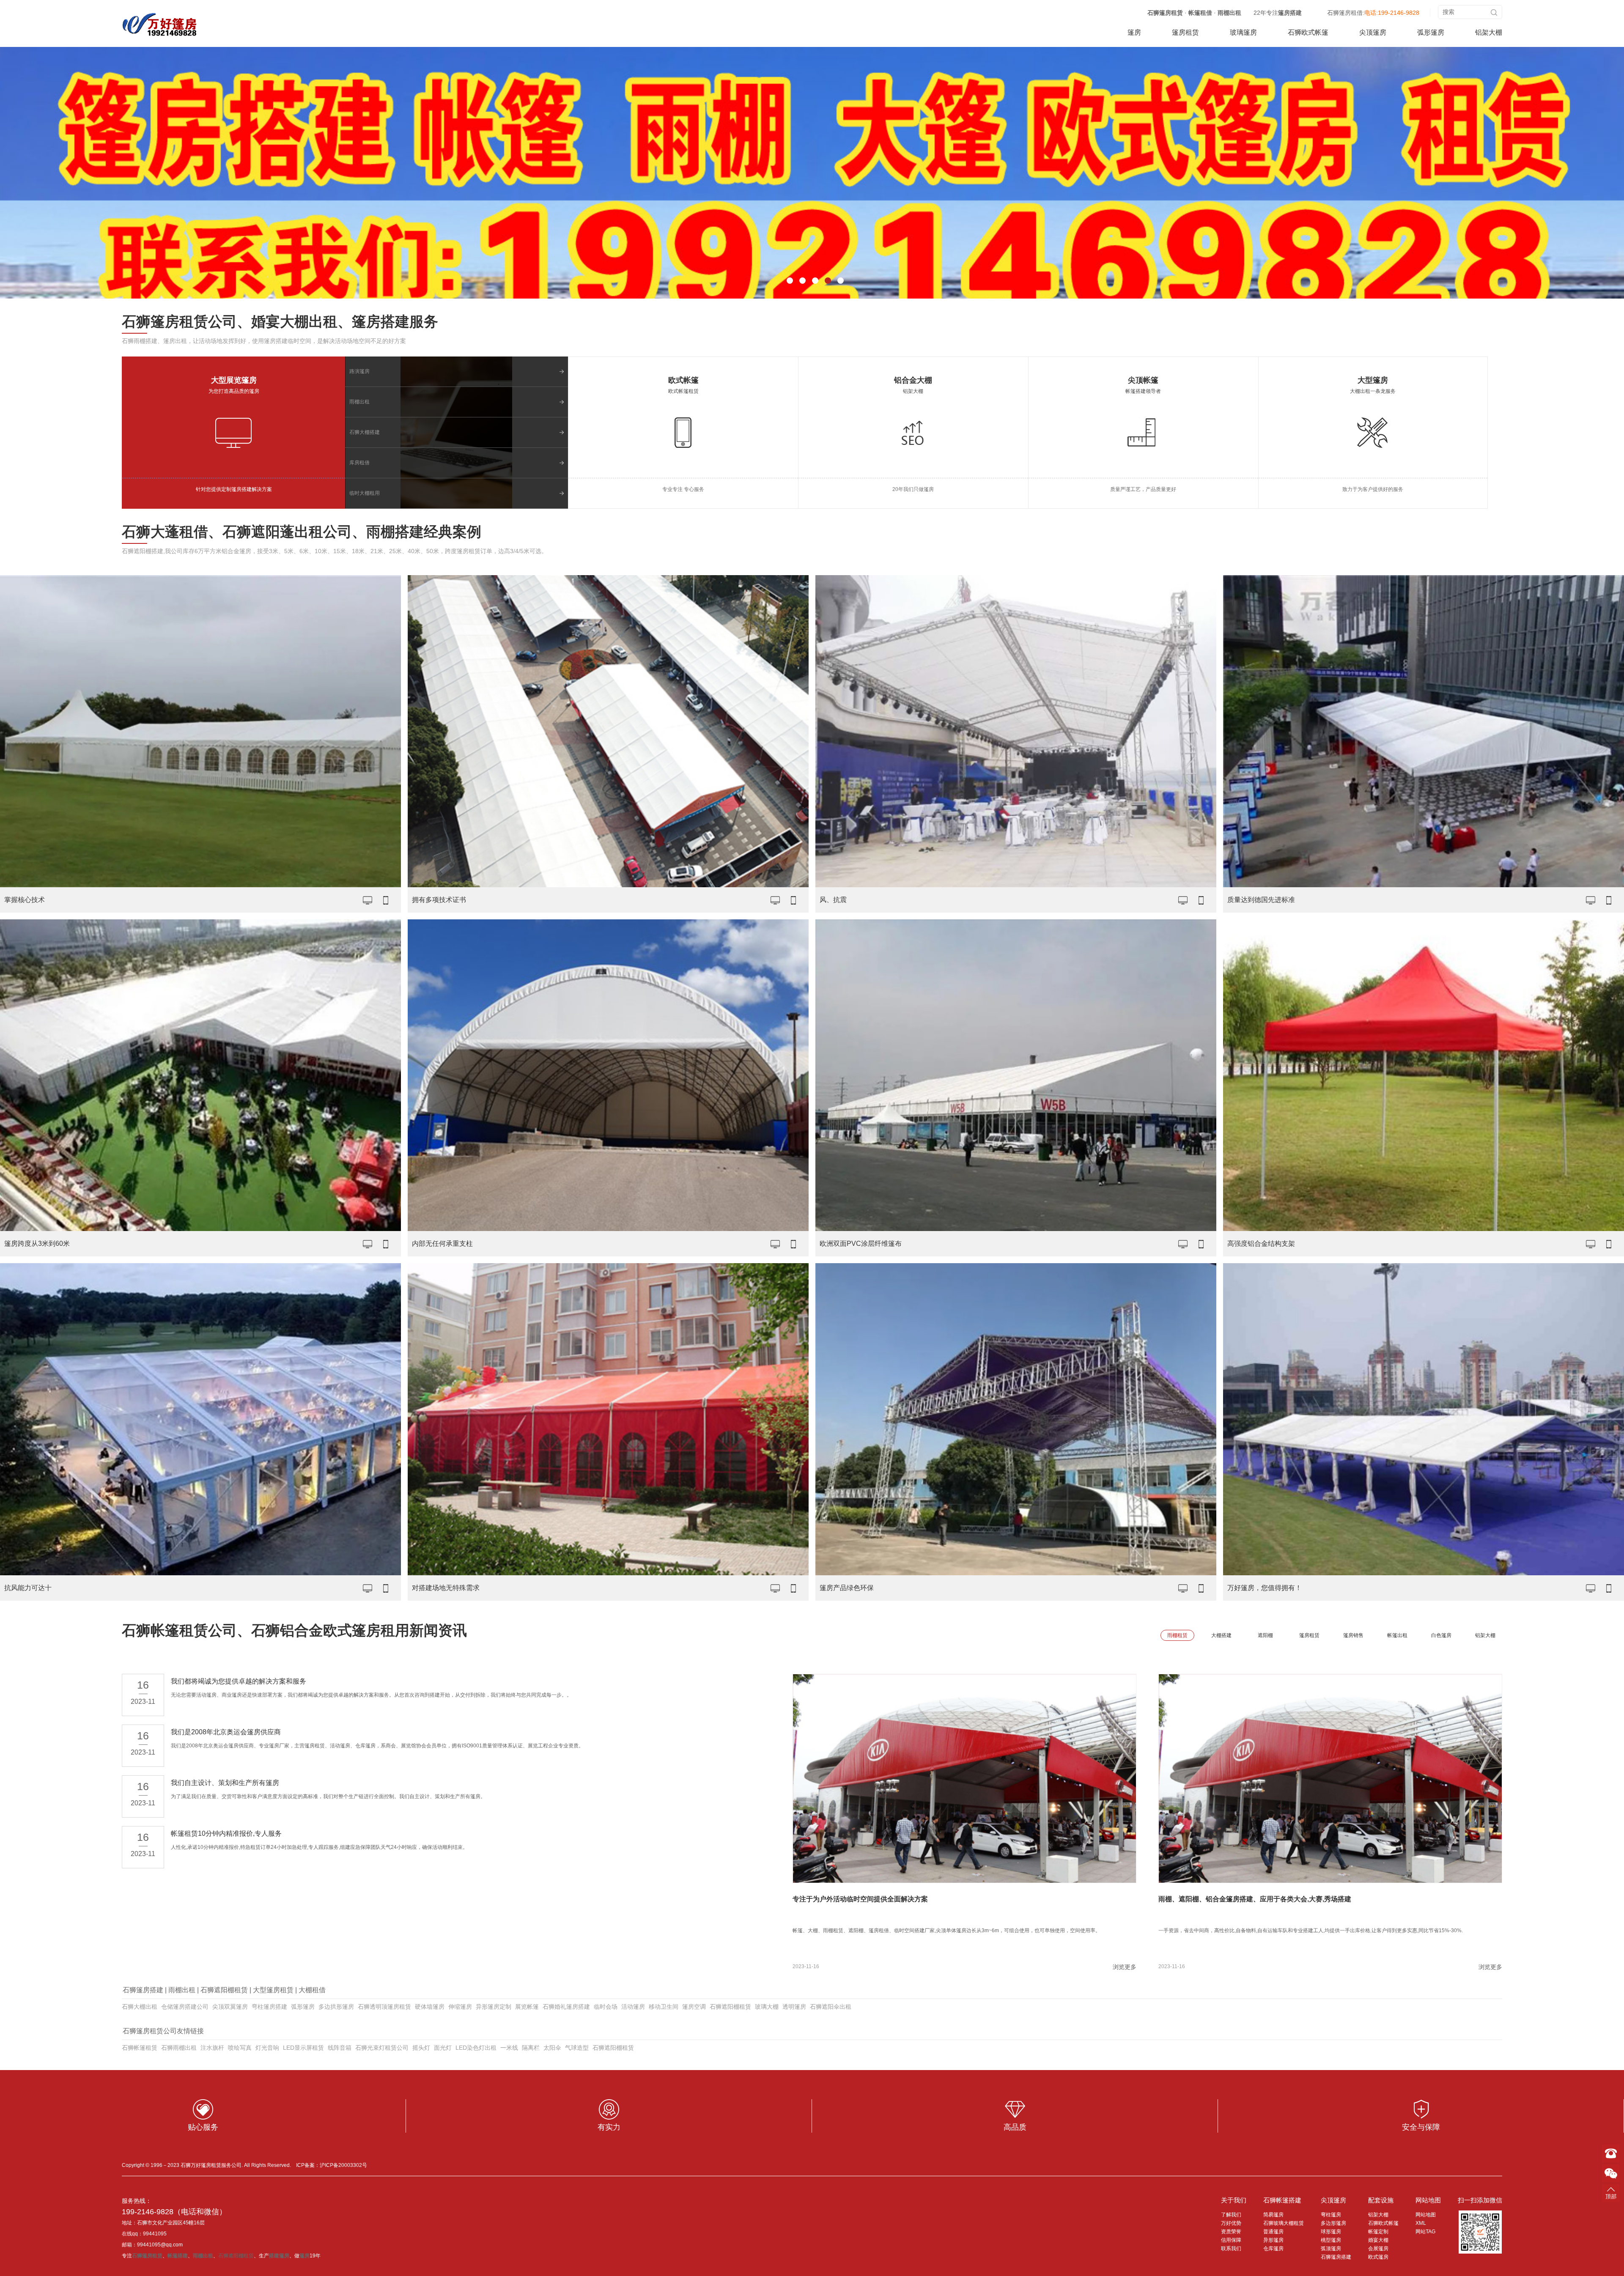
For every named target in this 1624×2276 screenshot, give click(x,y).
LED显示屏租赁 (303, 2048)
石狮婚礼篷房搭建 (566, 2007)
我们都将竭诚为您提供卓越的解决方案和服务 (239, 1681)
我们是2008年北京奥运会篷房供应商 (226, 1732)
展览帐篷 (527, 2007)
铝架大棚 (1489, 32)
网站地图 (1428, 2200)
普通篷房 (1273, 2232)
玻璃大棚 (767, 2007)
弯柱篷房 (1331, 2215)
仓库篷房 (1273, 2249)
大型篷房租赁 (273, 1990)
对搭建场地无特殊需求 (446, 1588)
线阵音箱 (340, 2048)
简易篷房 (1273, 2215)
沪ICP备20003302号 (343, 2165)
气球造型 (577, 2048)
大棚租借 (312, 1990)
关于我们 (1234, 2200)
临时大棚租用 (365, 493)
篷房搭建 (1290, 13)
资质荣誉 (1231, 2232)
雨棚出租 (1229, 13)
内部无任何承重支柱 (442, 1244)
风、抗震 (833, 900)
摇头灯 (421, 2048)
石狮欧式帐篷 (1308, 32)
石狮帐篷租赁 (140, 2048)
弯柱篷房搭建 (269, 2007)
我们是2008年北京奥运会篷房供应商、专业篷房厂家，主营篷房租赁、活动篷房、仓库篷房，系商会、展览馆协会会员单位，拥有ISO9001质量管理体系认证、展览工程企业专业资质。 (377, 1746)
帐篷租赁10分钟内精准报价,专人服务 (226, 1833)
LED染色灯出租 (476, 2048)
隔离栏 (531, 2048)
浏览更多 (1125, 1967)
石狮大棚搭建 (365, 432)
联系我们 (1231, 2249)
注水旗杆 (212, 2048)
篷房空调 (694, 2007)
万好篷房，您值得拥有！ (1265, 1588)
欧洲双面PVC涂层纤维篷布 (861, 1244)
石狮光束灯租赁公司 (382, 2048)
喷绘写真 (240, 2048)
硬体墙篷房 (430, 2007)
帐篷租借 (1200, 13)
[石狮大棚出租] (160, 24)
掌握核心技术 (25, 900)
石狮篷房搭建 (143, 1990)
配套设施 (1381, 2200)
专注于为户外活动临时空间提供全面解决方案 (860, 1899)
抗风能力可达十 (28, 1588)
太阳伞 (552, 2048)
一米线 (509, 2048)
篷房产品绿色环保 (847, 1588)
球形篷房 (1331, 2232)
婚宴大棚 (1378, 2240)
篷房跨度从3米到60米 (37, 1244)
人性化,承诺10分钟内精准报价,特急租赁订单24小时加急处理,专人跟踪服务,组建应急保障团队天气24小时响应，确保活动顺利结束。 (319, 1847)
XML (1421, 2223)
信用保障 (1231, 2240)
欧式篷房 (1378, 2257)
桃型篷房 (1331, 2240)
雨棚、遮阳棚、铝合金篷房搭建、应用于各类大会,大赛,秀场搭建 (1255, 1899)
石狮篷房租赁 (1165, 13)
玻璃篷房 (1243, 32)
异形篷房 (1273, 2240)
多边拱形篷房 (336, 2007)
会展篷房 (1378, 2249)
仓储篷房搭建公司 (185, 2007)
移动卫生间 (664, 2007)
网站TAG (1425, 2232)
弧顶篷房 (1331, 2249)
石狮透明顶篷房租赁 (384, 2007)
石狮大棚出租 (140, 2007)
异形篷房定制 (494, 2007)
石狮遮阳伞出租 (831, 2007)
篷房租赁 (1185, 32)
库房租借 (359, 463)
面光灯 (443, 2048)
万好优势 (1231, 2223)
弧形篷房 (1431, 32)
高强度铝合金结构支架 (1261, 1244)
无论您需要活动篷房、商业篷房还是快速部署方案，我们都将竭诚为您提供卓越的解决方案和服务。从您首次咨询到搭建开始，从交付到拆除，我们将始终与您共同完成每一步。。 (371, 1695)
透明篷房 (794, 2007)
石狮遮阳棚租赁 (224, 1990)
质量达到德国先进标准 (1261, 900)
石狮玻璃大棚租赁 (1284, 2223)
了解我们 (1231, 2215)
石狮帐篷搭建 (1282, 2200)
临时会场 (606, 2007)
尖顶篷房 (1373, 32)
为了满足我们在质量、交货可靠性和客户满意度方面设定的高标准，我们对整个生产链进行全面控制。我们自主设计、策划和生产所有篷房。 (328, 1796)
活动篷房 (633, 2007)
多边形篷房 (1333, 2223)
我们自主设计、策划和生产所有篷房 (225, 1783)
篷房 (1134, 32)
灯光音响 (267, 2048)
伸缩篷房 (460, 2007)
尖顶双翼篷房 (230, 2007)
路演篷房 (359, 371)
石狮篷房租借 (1345, 13)
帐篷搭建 (178, 2256)
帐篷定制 (1378, 2232)
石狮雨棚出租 (179, 2048)
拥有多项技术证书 (439, 900)
